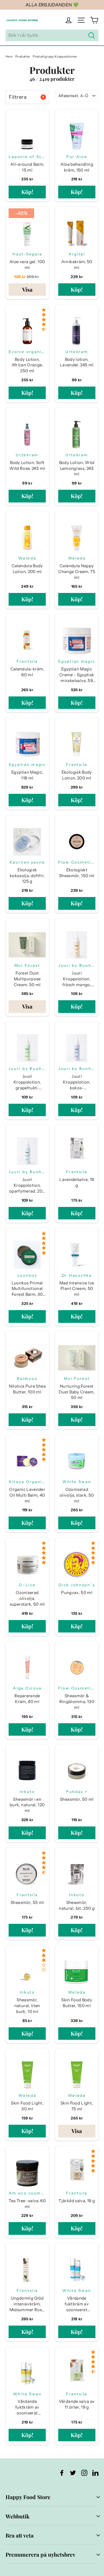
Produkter (23, 56)
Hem (9, 56)
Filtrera (26, 97)
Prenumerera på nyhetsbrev (40, 2554)
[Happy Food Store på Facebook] (62, 2473)
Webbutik (17, 2516)
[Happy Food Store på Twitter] (73, 2473)
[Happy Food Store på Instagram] (84, 2473)
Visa (27, 289)
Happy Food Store (28, 2497)
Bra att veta (20, 2535)
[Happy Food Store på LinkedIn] (95, 2473)
